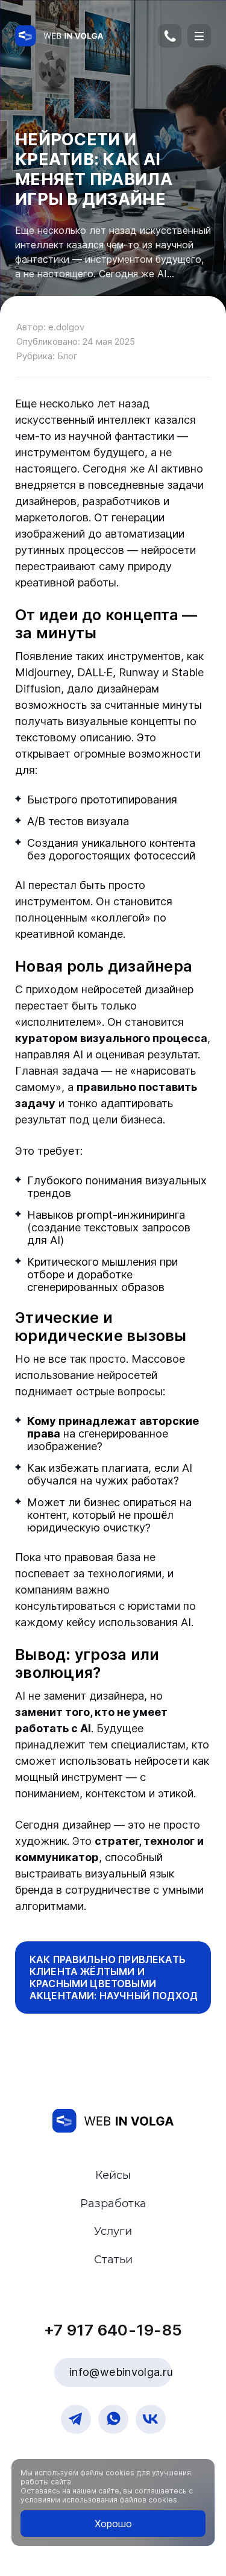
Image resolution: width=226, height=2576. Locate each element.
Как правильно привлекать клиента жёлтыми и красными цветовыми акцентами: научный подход (114, 1978)
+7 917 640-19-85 (174, 40)
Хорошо (113, 2524)
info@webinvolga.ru (121, 2372)
